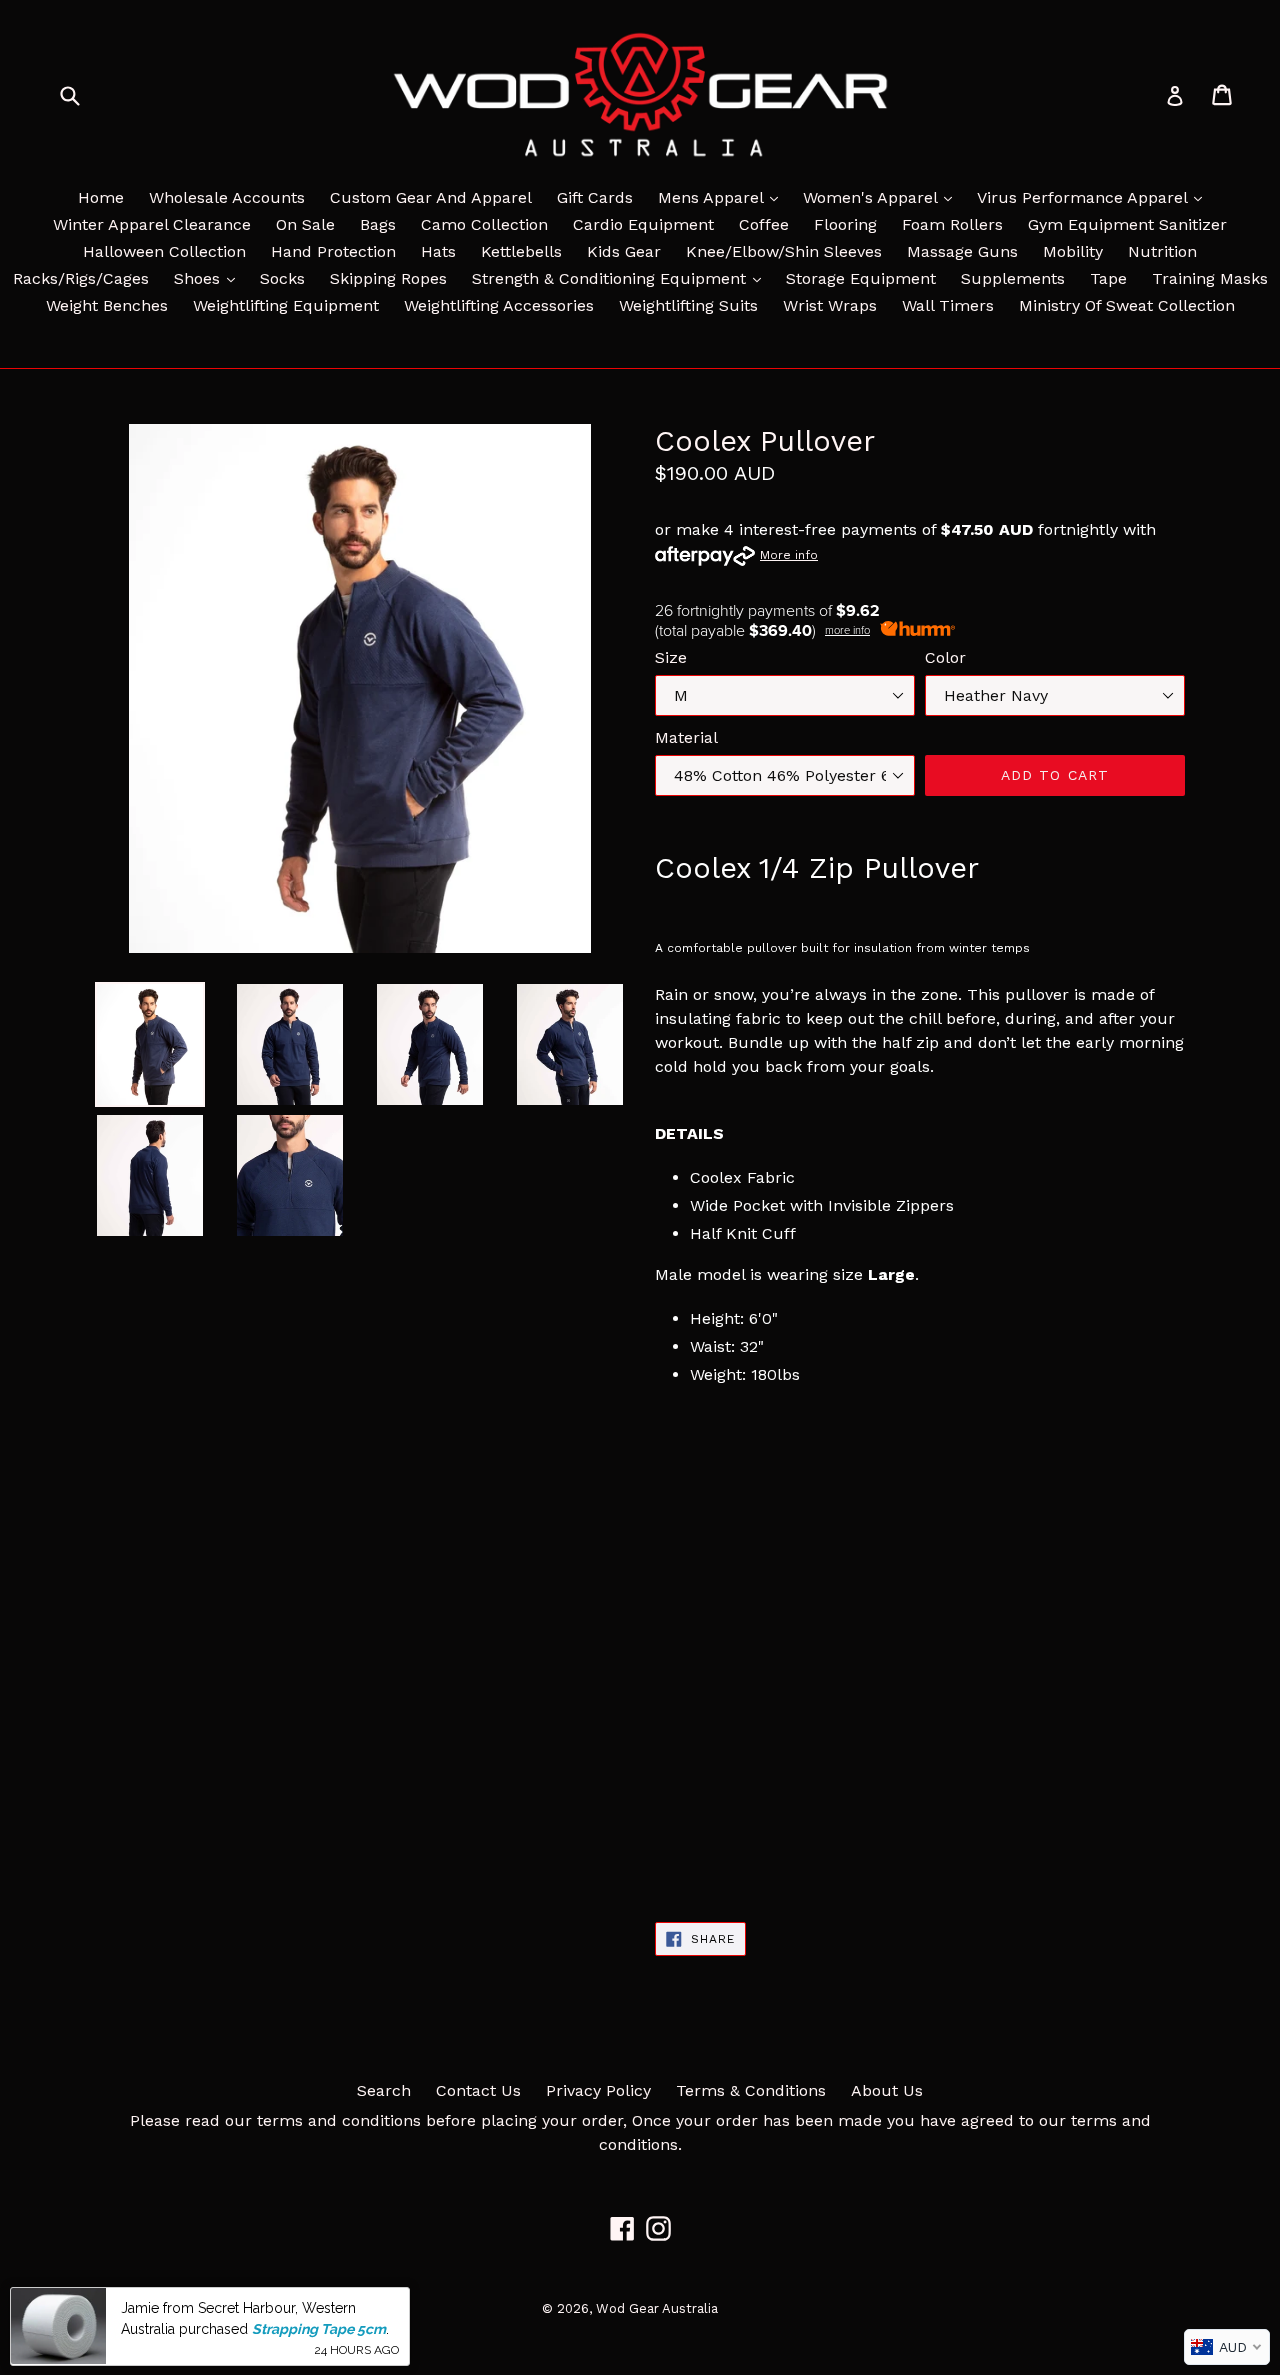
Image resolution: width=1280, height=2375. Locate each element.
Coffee (764, 224)
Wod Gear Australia (657, 2308)
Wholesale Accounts (227, 197)
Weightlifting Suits (688, 305)
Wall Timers (948, 305)
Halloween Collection (164, 251)
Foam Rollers (952, 224)
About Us (887, 2090)
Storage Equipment (861, 278)
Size (671, 657)
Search (384, 2090)
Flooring (845, 224)
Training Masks (1210, 278)
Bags (378, 224)
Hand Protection (333, 251)
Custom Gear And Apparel (431, 197)
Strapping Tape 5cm (319, 2328)
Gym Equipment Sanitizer (1127, 224)
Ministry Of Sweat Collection (1127, 305)
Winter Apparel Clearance (152, 224)
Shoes (209, 278)
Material (686, 737)
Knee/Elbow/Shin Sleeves (784, 251)
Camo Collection (484, 224)
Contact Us (478, 2090)
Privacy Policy (598, 2090)
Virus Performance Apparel (1094, 197)
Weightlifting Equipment (286, 305)
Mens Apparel (723, 197)
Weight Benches (107, 305)
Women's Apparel (882, 197)
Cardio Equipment (643, 224)
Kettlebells (521, 251)
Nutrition (1162, 251)
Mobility (1073, 251)
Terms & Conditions (751, 2090)
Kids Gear (624, 251)
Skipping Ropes (388, 278)
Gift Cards (595, 197)
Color (945, 657)
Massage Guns (962, 251)
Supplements (1013, 278)
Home (101, 197)
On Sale (305, 224)
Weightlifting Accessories (499, 305)
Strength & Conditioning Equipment (621, 278)
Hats (438, 251)
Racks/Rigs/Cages (81, 278)
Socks (282, 278)
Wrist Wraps (830, 305)
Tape (1108, 278)
